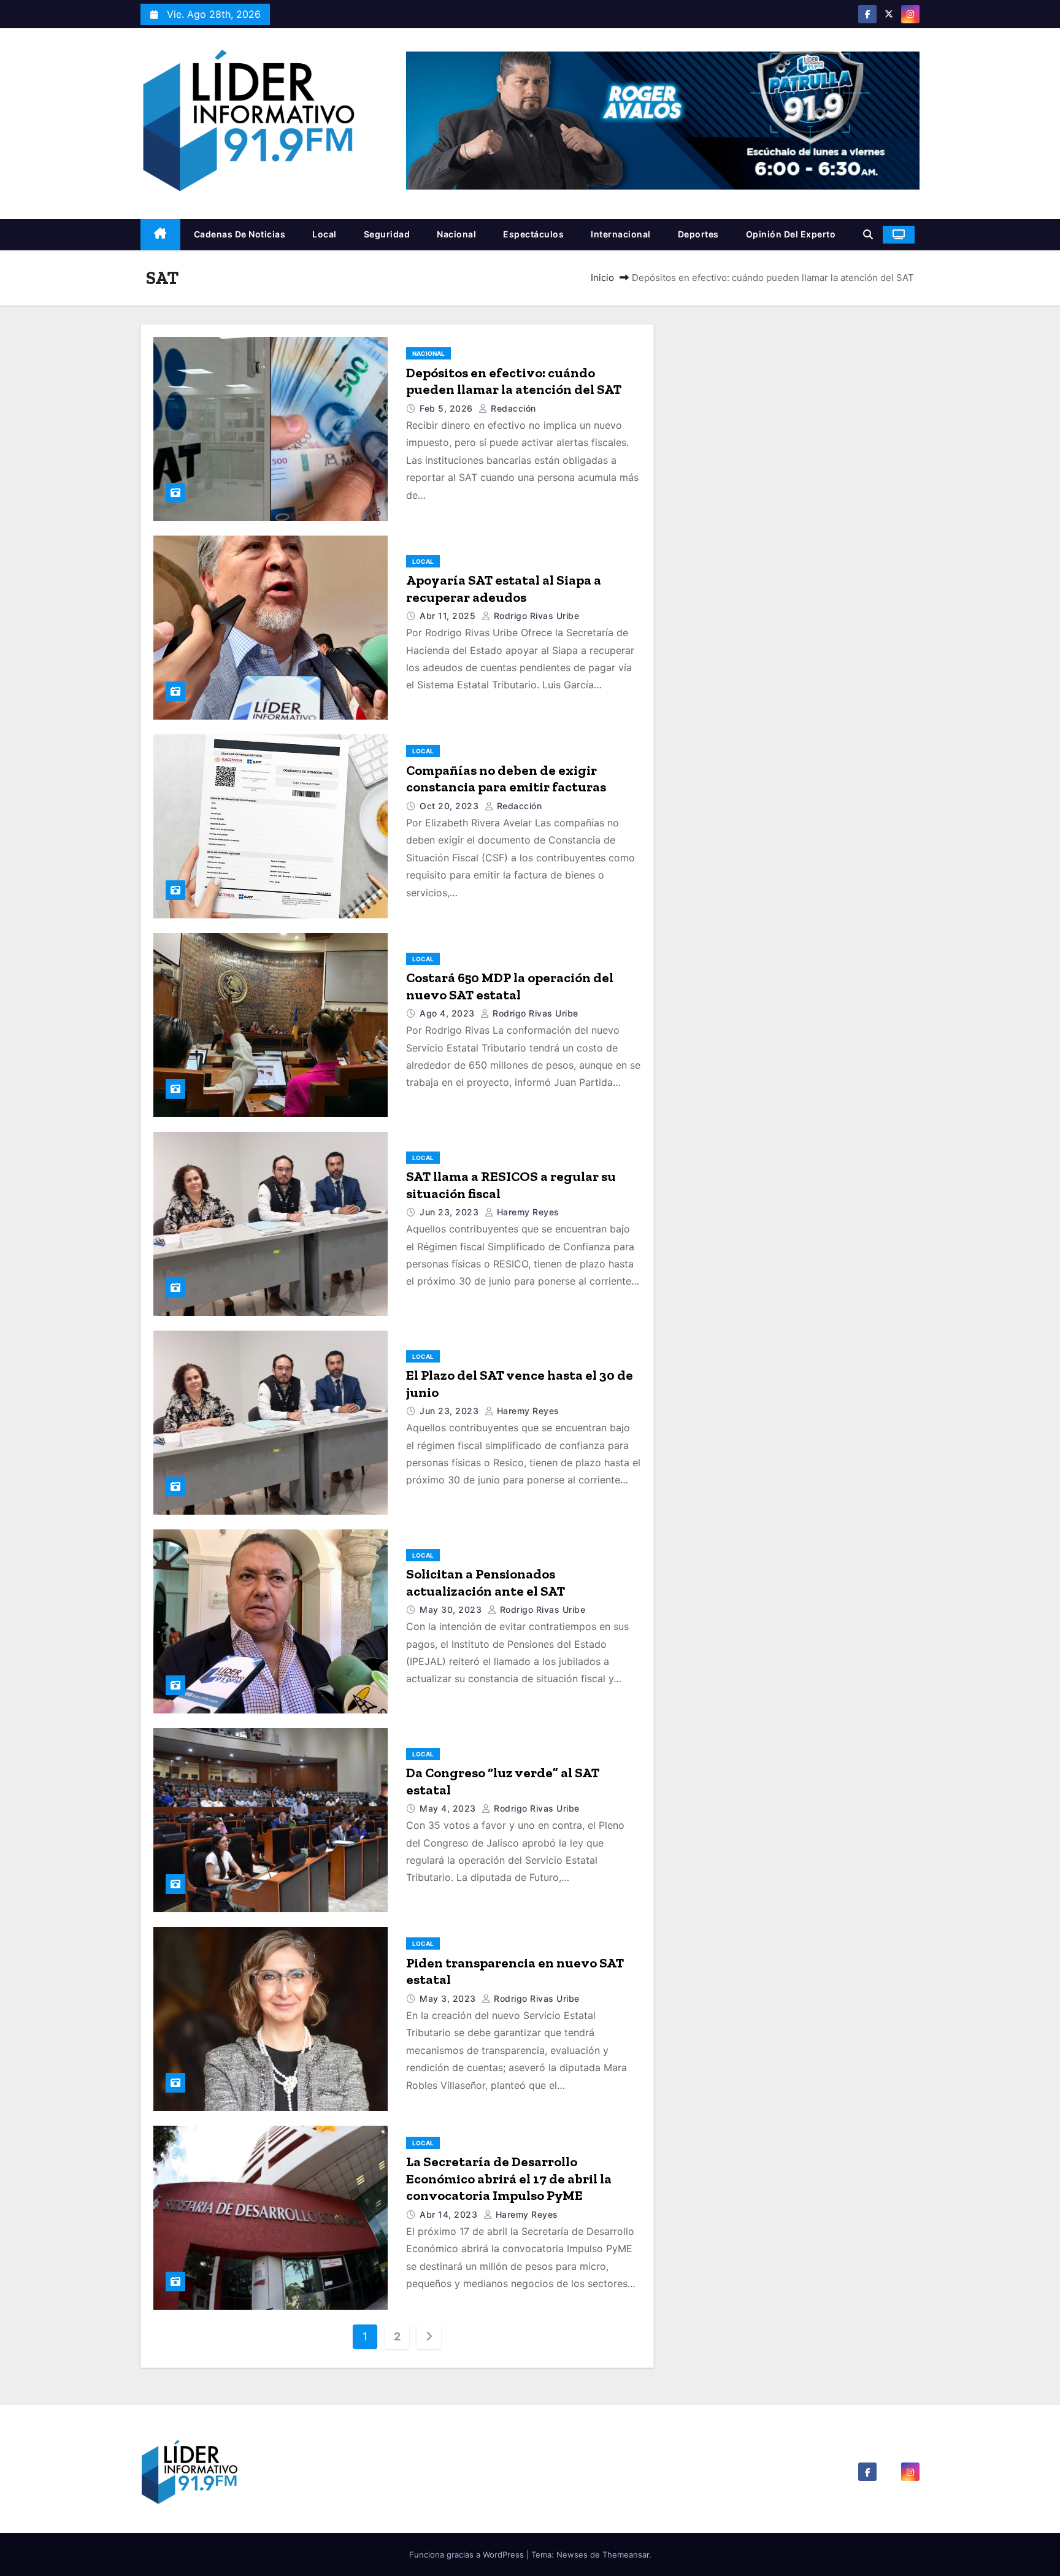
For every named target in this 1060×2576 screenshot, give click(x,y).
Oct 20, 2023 (451, 806)
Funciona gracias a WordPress (468, 2555)
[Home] (160, 235)
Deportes (698, 234)
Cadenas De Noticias (240, 234)
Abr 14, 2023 (450, 2214)
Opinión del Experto (791, 234)
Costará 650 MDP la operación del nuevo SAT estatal (510, 986)
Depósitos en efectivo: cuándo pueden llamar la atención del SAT (514, 381)
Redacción (512, 408)
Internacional (621, 234)
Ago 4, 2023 (448, 1013)
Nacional (456, 234)
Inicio (602, 278)
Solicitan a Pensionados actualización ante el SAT (486, 1582)
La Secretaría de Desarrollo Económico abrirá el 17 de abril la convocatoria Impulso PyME (509, 2178)
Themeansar (626, 2555)
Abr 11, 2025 (449, 616)
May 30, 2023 (452, 1609)
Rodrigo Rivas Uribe (535, 616)
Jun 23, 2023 (451, 1212)
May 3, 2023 (449, 1998)
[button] (868, 234)
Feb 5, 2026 (447, 408)
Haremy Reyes (527, 1212)
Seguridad (387, 234)
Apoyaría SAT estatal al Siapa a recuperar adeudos (504, 589)
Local (325, 234)
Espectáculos (533, 234)
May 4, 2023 (449, 1808)
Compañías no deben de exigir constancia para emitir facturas (506, 779)
